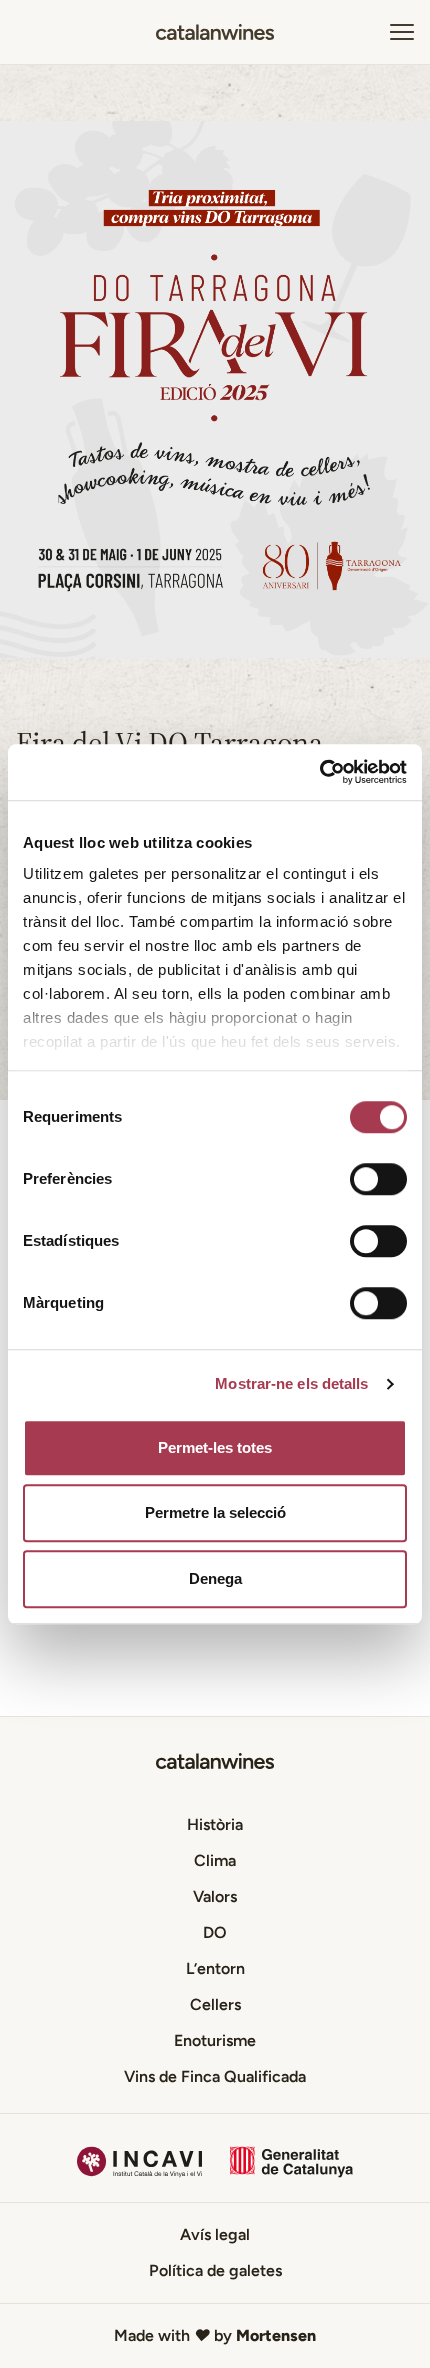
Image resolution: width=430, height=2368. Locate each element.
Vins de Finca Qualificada (215, 2076)
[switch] (378, 1179)
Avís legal (215, 2234)
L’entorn (215, 1968)
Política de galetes (215, 2270)
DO (215, 1932)
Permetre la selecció (215, 1512)
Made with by (215, 2335)
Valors (215, 1896)
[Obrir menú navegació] (402, 32)
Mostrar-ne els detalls (291, 1383)
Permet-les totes (215, 1447)
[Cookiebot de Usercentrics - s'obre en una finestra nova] (319, 772)
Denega (215, 1578)
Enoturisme (215, 2040)
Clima (215, 1860)
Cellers (215, 2004)
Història (215, 1824)
